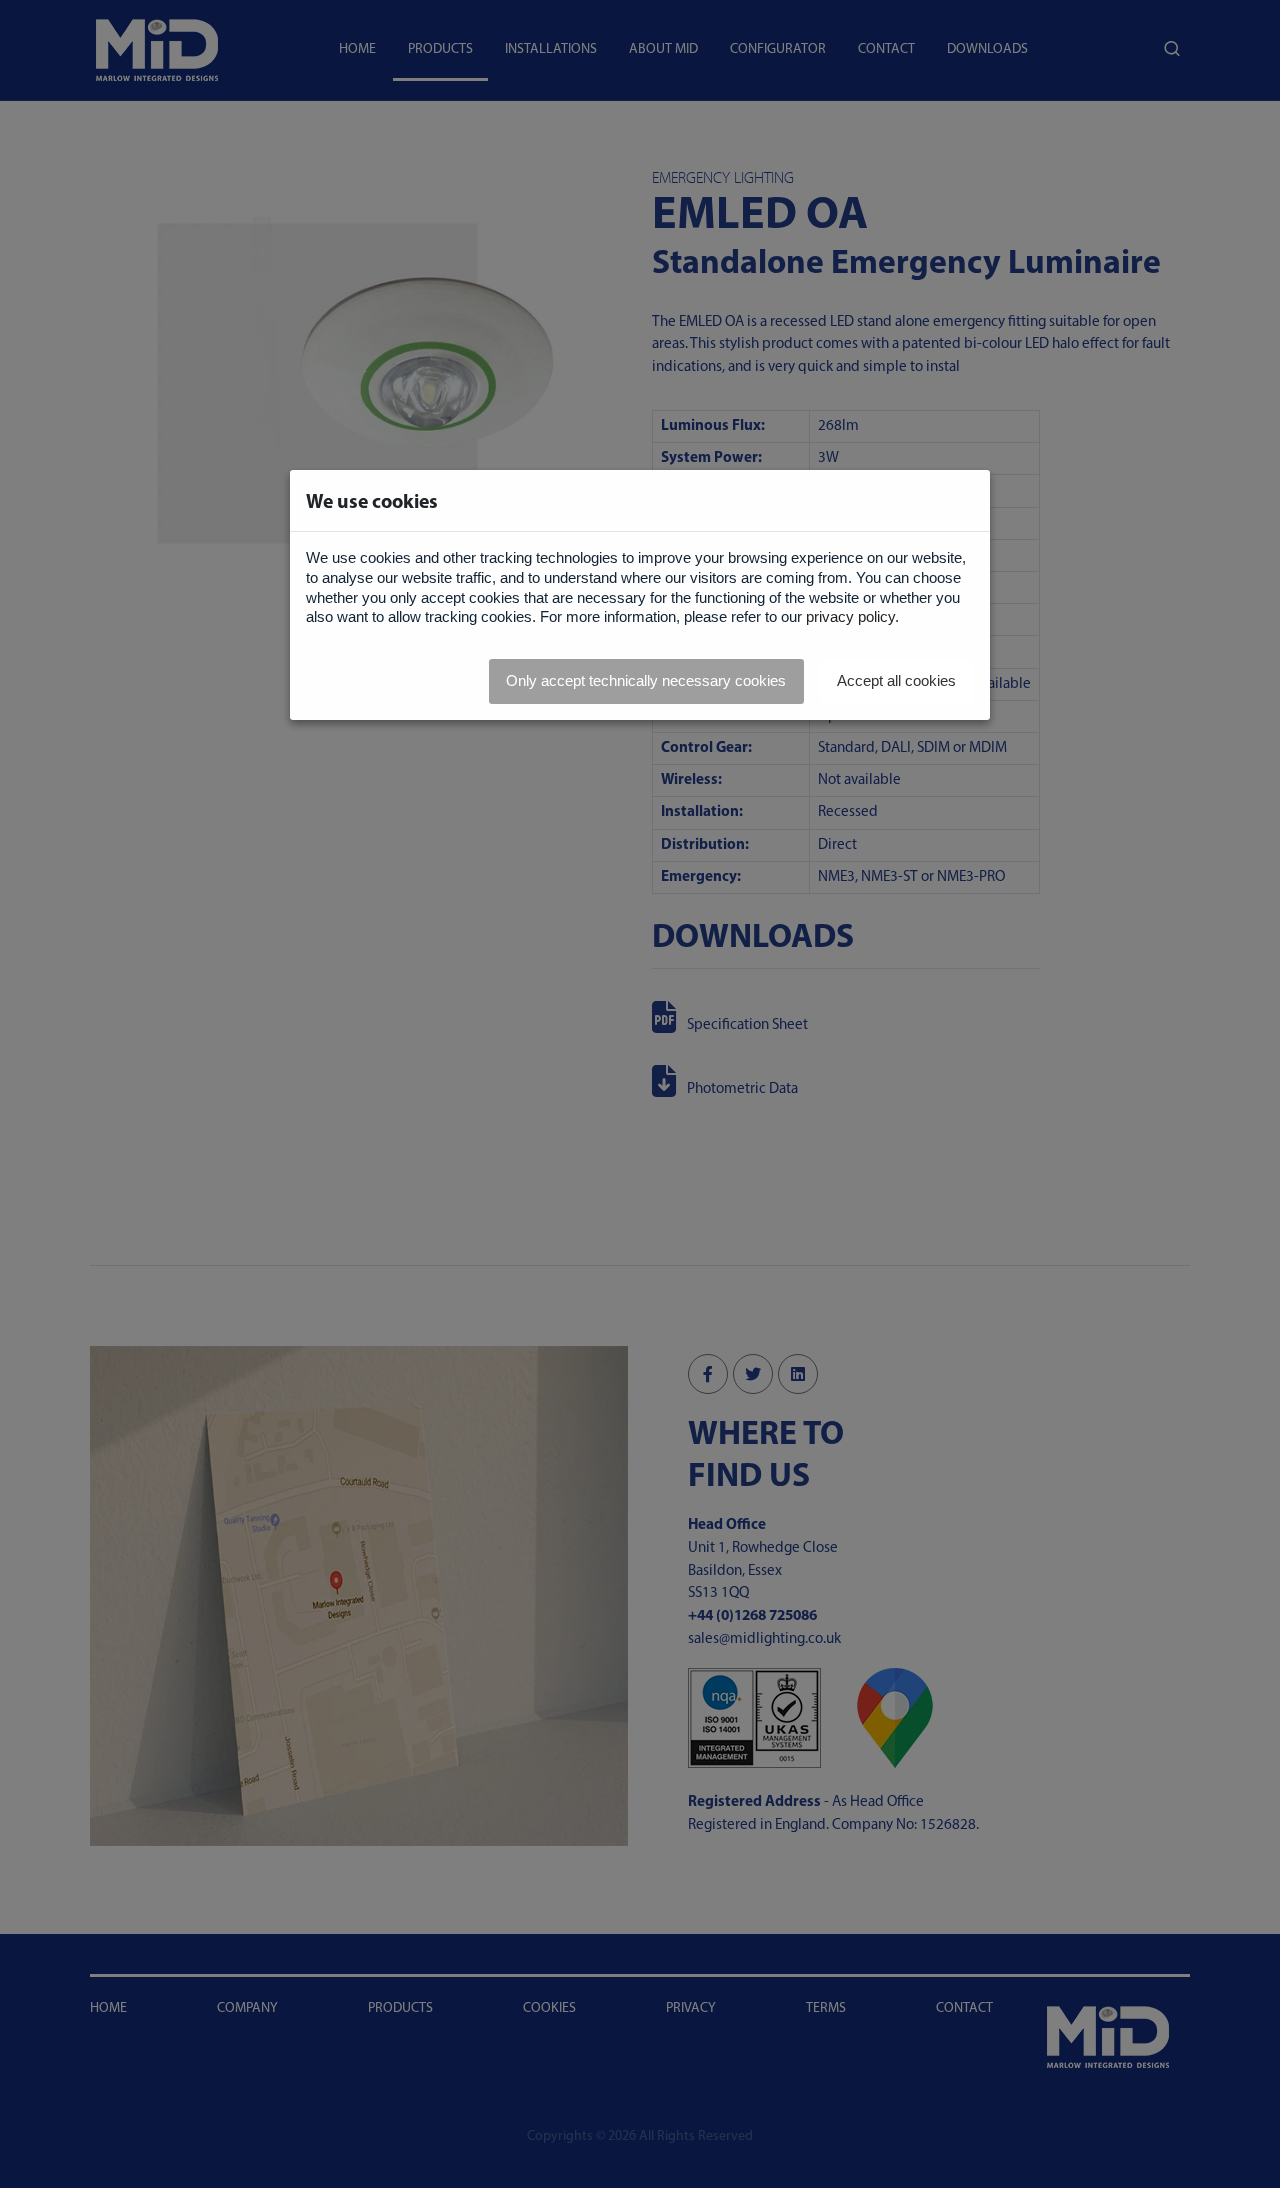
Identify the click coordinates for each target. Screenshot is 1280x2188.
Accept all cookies (896, 680)
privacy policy (850, 616)
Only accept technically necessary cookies (646, 680)
